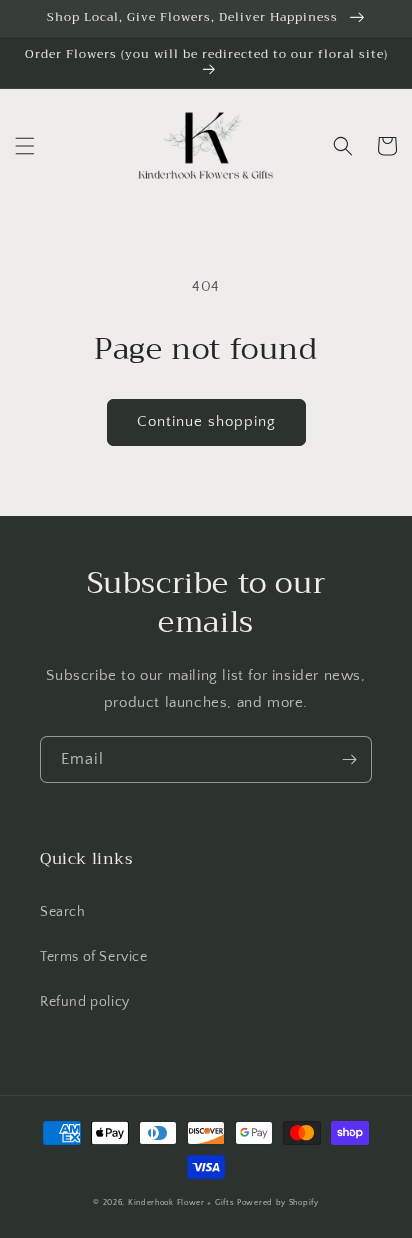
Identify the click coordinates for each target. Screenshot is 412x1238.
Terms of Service (94, 957)
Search (63, 912)
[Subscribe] (349, 759)
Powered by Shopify (278, 1202)
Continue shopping (206, 421)
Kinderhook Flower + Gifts (181, 1202)
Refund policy (85, 1002)
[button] (25, 146)
